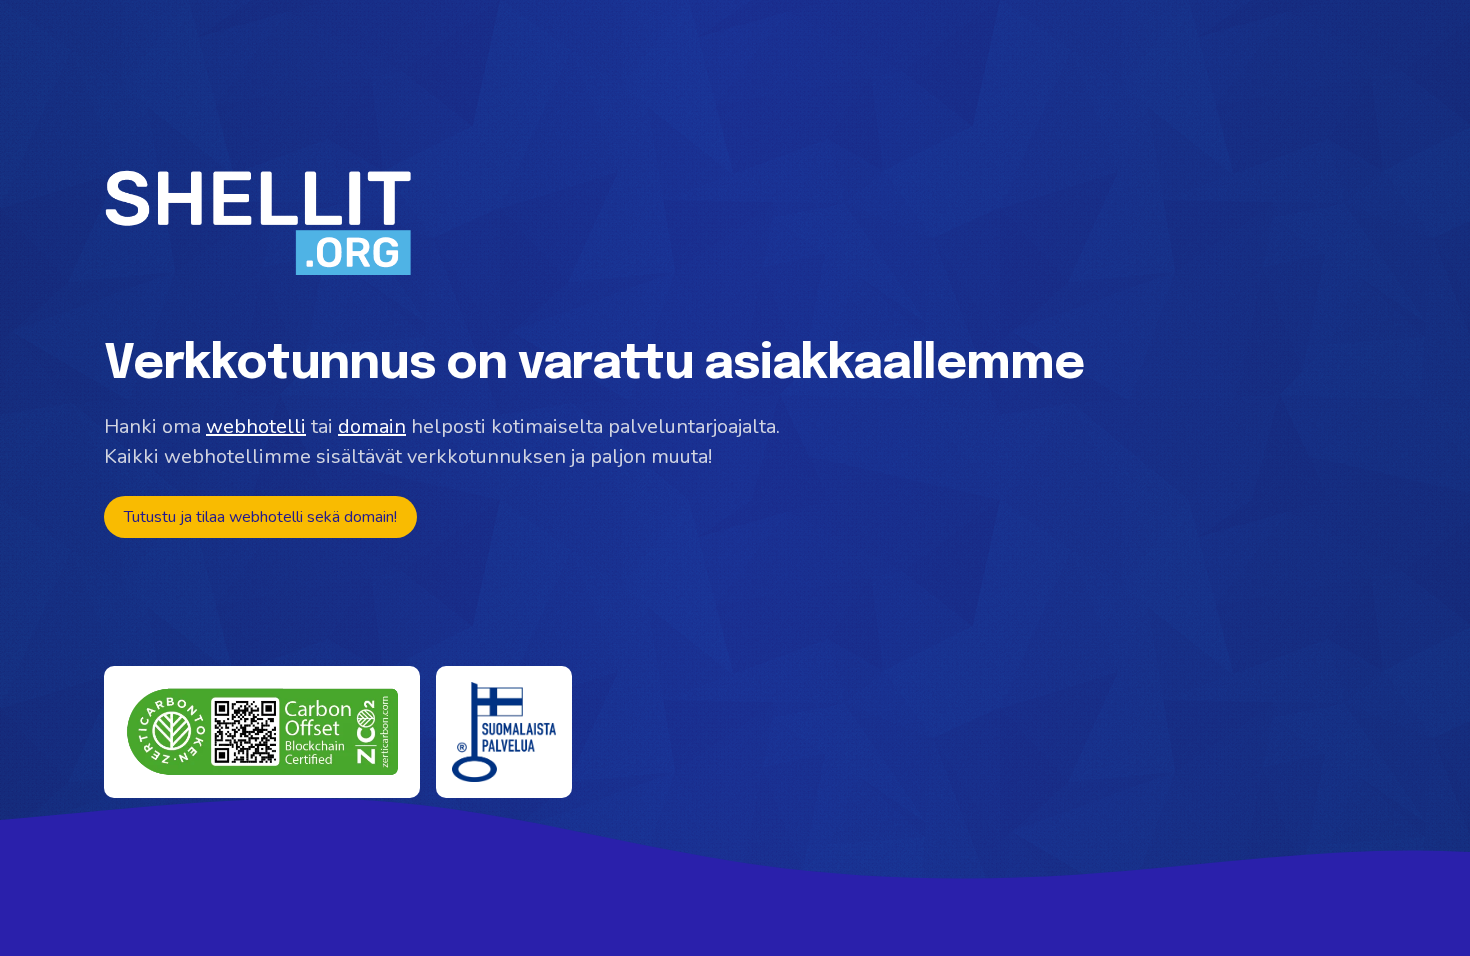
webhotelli (256, 426)
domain (372, 426)
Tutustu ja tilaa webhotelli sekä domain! (260, 517)
